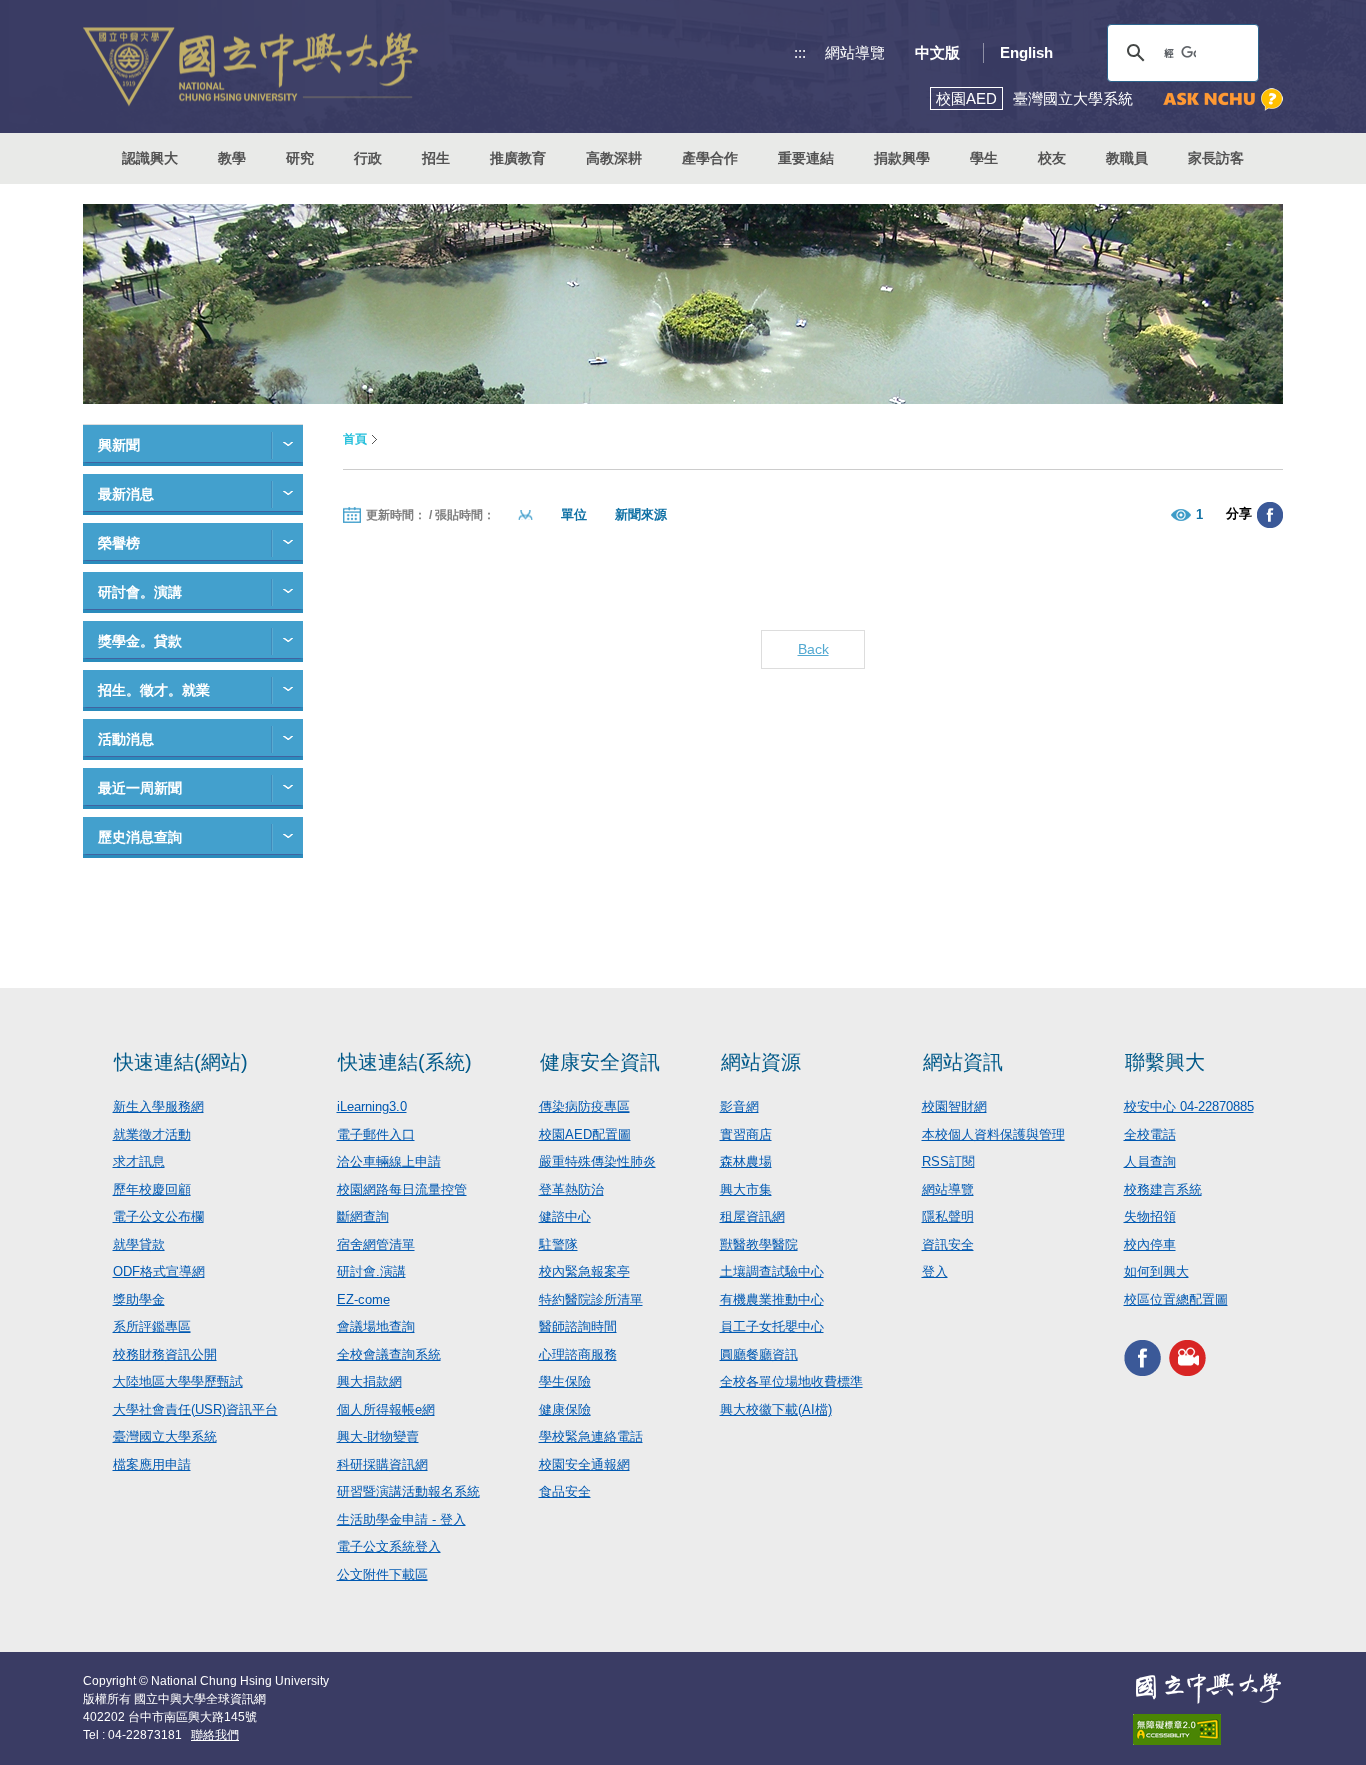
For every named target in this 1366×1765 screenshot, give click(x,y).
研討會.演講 (371, 1271)
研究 (300, 158)
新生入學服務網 (158, 1106)
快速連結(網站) (181, 1062)
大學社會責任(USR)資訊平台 (195, 1409)
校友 (1052, 158)
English (1026, 52)
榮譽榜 (119, 543)
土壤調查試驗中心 (772, 1271)
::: (800, 52)
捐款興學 (902, 158)
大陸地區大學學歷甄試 (178, 1381)
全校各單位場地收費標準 (791, 1381)
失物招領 (1150, 1216)
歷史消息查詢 (140, 837)
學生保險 (565, 1381)
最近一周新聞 (140, 788)
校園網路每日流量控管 (402, 1189)
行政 (368, 158)
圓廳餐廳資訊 (759, 1354)
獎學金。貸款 (140, 641)
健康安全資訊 (600, 1062)
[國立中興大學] (250, 66)
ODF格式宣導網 (159, 1271)
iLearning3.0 (372, 1106)
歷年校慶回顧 (152, 1189)
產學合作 (710, 158)
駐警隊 (558, 1244)
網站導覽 (855, 52)
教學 (232, 158)
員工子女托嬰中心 (772, 1326)
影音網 (739, 1106)
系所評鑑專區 (152, 1326)
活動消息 (126, 739)
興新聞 (119, 445)
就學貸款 (139, 1244)
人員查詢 (1150, 1161)
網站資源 (761, 1062)
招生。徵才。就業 (154, 690)
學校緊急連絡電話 (591, 1436)
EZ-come (363, 1299)
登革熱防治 (571, 1189)
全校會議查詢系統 (389, 1354)
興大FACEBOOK (1142, 1357)
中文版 (937, 52)
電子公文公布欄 (158, 1216)
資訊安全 (948, 1244)
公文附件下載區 (382, 1574)
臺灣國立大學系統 (165, 1436)
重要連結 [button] (806, 158)
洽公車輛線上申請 (389, 1161)
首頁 (355, 439)
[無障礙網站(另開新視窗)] (1208, 1729)
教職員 (1127, 158)
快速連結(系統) (405, 1062)
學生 (984, 158)
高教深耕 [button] (614, 158)
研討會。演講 (140, 592)
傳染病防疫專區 (584, 1106)
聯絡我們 (215, 1735)
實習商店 (746, 1134)
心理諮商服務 (578, 1354)
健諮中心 (565, 1216)
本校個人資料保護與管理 (993, 1134)
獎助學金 (139, 1299)
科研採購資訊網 (382, 1464)
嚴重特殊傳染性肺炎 (597, 1161)
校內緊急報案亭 (584, 1271)
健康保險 (565, 1409)
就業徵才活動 (152, 1134)
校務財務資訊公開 (165, 1354)
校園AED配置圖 (585, 1134)
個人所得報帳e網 (386, 1409)
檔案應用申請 (152, 1464)
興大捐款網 (369, 1381)
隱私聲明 (948, 1216)
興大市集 (746, 1189)
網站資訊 (963, 1062)
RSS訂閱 (948, 1161)
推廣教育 (518, 158)
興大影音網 (1187, 1357)
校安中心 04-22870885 (1189, 1106)
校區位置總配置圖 (1176, 1299)
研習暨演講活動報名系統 (408, 1491)
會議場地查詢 (376, 1326)
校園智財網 (954, 1106)
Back (813, 649)
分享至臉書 (1270, 515)
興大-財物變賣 (378, 1436)
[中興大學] (1208, 1688)
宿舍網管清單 (376, 1244)
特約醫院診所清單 (591, 1299)
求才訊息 (139, 1161)
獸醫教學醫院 (759, 1244)
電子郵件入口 (376, 1134)
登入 (935, 1271)
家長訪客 (1216, 158)
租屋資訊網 (752, 1216)
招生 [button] (436, 158)
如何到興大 (1156, 1271)
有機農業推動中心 (772, 1299)
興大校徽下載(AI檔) (776, 1409)
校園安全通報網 (584, 1464)
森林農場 (746, 1161)
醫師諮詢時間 (578, 1326)
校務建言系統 (1163, 1189)
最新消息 (126, 494)
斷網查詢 (363, 1216)
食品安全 (565, 1491)
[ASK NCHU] (1223, 99)
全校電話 (1150, 1134)
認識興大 (150, 158)
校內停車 (1150, 1244)
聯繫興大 (1165, 1062)
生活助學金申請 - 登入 (401, 1519)
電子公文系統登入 (389, 1546)
